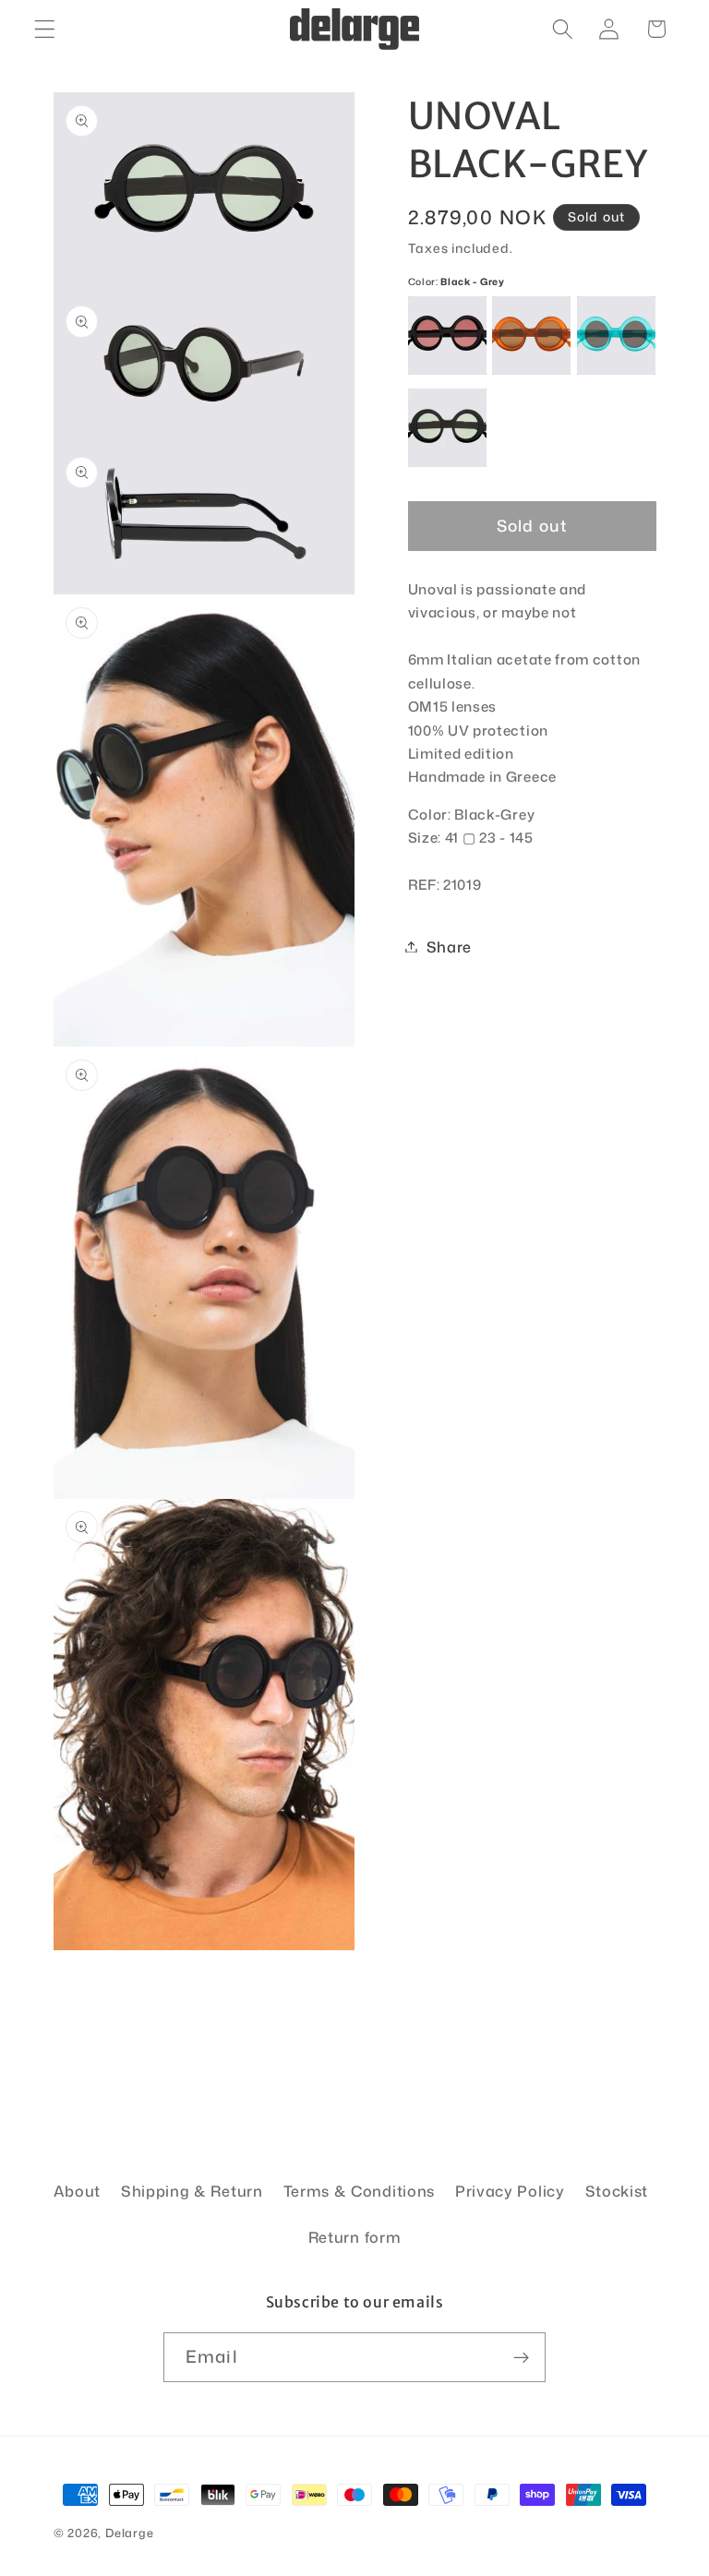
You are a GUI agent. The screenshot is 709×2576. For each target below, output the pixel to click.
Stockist (617, 2191)
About (77, 2191)
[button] (45, 29)
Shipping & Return (192, 2191)
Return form (355, 2237)
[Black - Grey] (447, 428)
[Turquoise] (616, 335)
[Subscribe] (521, 2357)
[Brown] (531, 335)
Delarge (130, 2533)
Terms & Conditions (359, 2191)
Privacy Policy (510, 2191)
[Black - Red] (447, 335)
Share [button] (449, 947)
